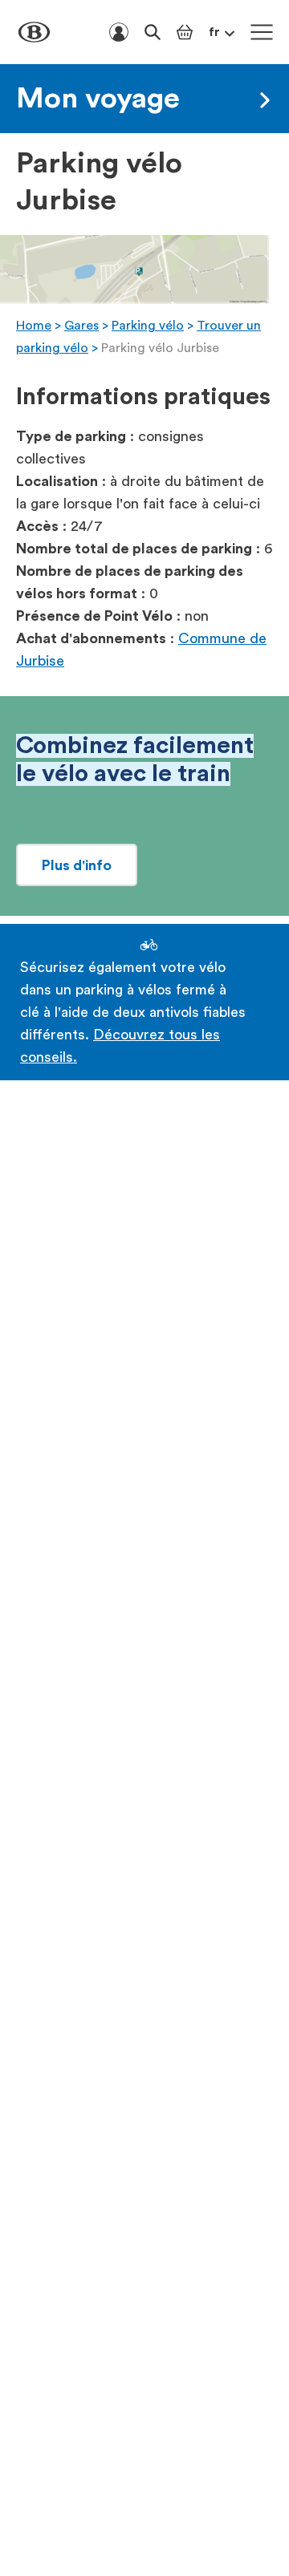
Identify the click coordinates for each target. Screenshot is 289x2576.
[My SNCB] (119, 32)
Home (34, 326)
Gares (81, 326)
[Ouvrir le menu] (262, 32)
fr (214, 32)
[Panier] (185, 32)
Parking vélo (148, 326)
